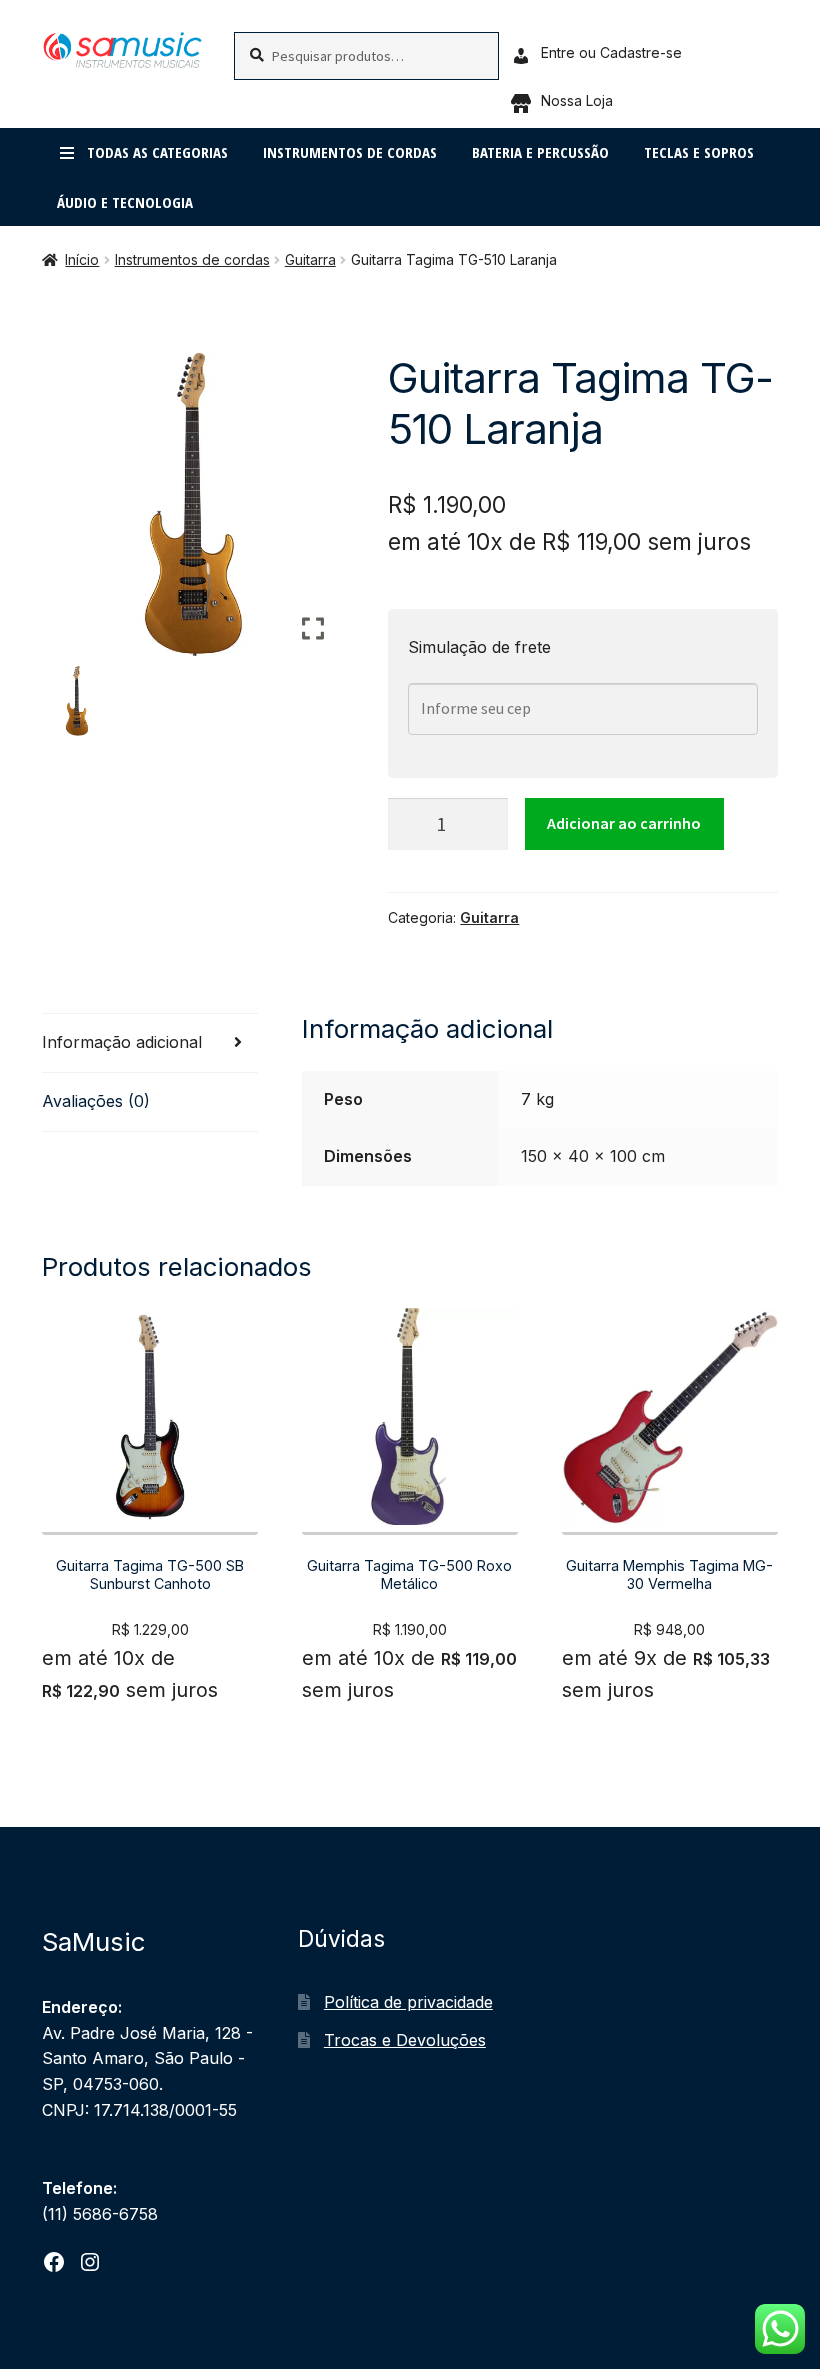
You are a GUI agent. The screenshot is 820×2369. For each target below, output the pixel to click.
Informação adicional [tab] (122, 1042)
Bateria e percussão (540, 152)
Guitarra (310, 259)
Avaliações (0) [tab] (96, 1101)
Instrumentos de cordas (350, 152)
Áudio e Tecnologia (125, 202)
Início (82, 259)
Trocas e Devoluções (405, 2040)
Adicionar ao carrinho (624, 823)
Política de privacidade (408, 2002)
